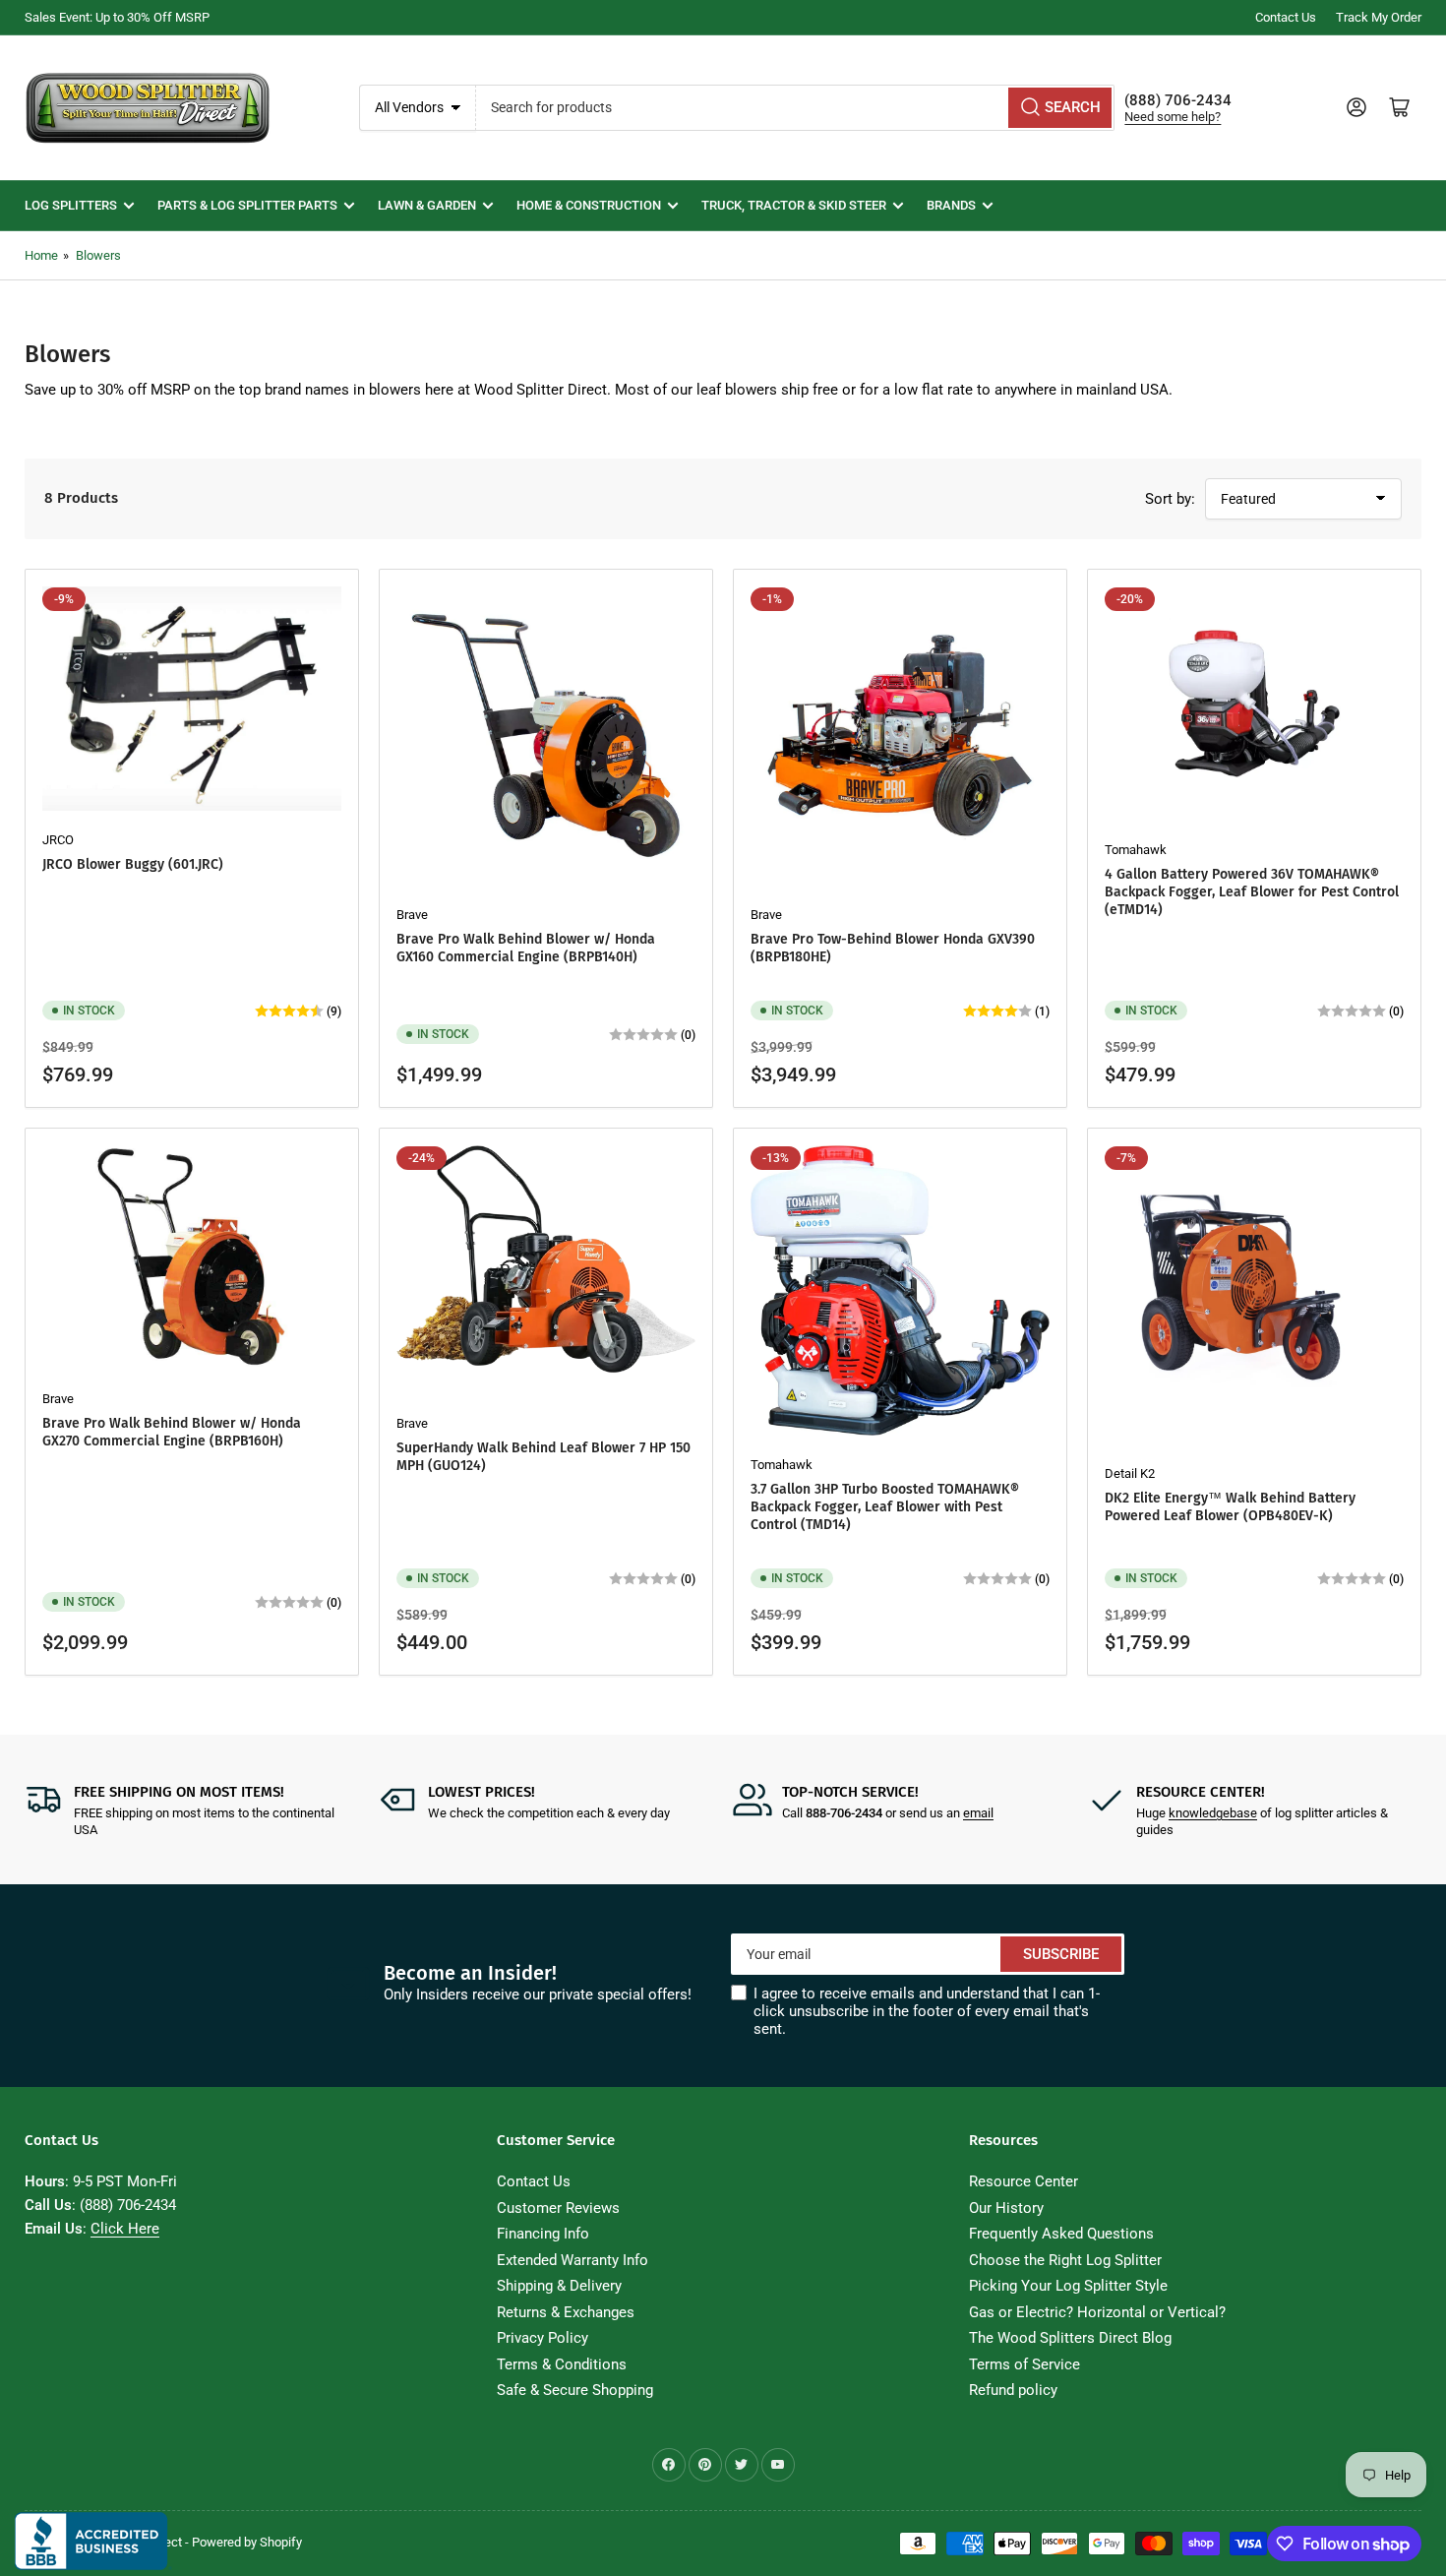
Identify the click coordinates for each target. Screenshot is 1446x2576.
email (978, 1813)
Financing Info (543, 2234)
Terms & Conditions (562, 2364)
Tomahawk (1136, 850)
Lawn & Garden (427, 205)
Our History (1006, 2208)
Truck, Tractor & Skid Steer (794, 205)
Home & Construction (589, 205)
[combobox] (796, 108)
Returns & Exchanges (566, 2312)
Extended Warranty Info (572, 2260)
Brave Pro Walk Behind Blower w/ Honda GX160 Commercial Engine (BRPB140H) (526, 948)
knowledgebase (1213, 1813)
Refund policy (1013, 2390)
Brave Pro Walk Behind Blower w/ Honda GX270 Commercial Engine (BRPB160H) (172, 1432)
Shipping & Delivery (559, 2286)
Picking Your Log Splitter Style (1068, 2286)
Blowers (98, 255)
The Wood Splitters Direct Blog (1070, 2338)
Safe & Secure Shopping (575, 2390)
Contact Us (1286, 17)
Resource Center (1024, 2181)
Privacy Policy (542, 2338)
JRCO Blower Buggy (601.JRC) (133, 864)
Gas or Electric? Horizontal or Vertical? (1097, 2312)
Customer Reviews (558, 2208)
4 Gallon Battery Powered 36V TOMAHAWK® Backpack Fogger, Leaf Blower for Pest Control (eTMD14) (1252, 892)
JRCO (58, 840)
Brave (412, 915)
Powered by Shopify (247, 2542)
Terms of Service (1024, 2364)
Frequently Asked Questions (1061, 2234)
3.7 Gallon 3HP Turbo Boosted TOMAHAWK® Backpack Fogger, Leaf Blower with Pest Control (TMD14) (885, 1507)
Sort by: (1170, 499)
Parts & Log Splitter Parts (247, 205)
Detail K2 (1130, 1473)
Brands (951, 205)
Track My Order (1379, 17)
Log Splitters (71, 205)
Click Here (125, 2229)
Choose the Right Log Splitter (1065, 2260)
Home (41, 255)
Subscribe (1061, 1954)
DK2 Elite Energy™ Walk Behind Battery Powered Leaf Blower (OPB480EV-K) (1230, 1507)
